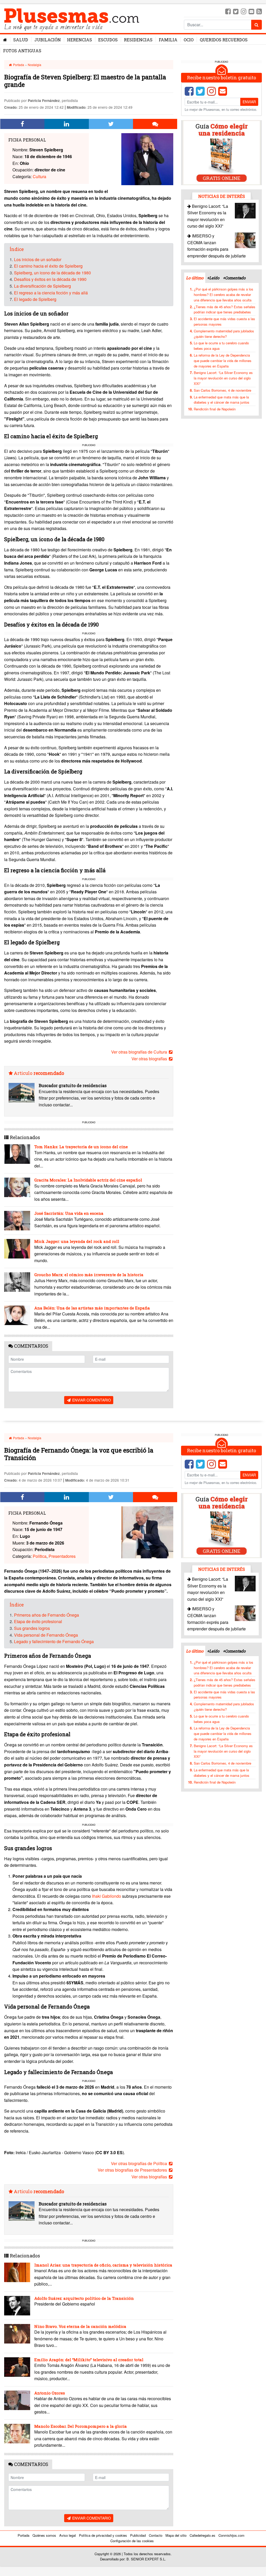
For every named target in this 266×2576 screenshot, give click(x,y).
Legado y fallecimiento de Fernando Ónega (54, 1641)
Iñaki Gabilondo (107, 1896)
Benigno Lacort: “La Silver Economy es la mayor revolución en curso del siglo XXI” (223, 378)
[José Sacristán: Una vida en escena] (17, 1221)
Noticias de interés (222, 196)
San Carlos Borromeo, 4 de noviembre (222, 390)
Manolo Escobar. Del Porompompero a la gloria (81, 2426)
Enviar (249, 102)
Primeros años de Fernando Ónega (46, 1615)
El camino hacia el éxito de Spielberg (48, 266)
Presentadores (62, 1556)
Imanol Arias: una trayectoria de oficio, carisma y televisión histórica (103, 2265)
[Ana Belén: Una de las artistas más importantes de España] (17, 1315)
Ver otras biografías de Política (139, 2163)
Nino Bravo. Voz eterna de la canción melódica (80, 2326)
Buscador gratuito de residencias (73, 1085)
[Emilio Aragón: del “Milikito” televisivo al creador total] (17, 2367)
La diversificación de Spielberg (42, 286)
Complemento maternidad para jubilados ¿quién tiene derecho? (224, 334)
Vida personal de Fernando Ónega (46, 1635)
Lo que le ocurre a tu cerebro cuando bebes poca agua (221, 346)
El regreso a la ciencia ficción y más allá (51, 293)
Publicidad (138, 2535)
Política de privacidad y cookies (103, 2535)
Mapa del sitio (176, 2535)
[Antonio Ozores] (17, 2400)
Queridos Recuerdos (224, 40)
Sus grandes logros (32, 1628)
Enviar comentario (91, 1400)
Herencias (79, 40)
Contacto (156, 2535)
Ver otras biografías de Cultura (140, 1052)
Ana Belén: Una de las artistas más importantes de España (92, 1308)
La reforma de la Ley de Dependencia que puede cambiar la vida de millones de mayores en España (223, 361)
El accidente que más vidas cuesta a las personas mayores (224, 321)
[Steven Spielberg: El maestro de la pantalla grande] (147, 159)
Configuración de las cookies (132, 2541)
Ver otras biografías (150, 1059)
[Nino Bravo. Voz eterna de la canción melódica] (17, 2334)
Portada (18, 65)
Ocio (189, 40)
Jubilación (48, 40)
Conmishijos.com (231, 2535)
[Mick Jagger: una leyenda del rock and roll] (17, 1249)
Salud (21, 40)
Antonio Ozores (50, 2393)
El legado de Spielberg (35, 299)
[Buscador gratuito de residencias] (22, 1093)
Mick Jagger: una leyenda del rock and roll (77, 1241)
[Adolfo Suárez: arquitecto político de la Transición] (17, 2306)
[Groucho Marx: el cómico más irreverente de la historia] (17, 1282)
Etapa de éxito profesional (38, 1621)
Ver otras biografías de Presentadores (133, 2170)
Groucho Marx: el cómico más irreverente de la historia (89, 1275)
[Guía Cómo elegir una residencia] (222, 152)
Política (40, 1556)
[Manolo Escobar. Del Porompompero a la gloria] (17, 2434)
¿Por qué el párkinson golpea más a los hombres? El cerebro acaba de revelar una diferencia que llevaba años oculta (224, 295)
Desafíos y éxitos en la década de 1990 (50, 279)
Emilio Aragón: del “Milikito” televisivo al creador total (89, 2360)
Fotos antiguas (22, 51)
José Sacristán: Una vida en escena (69, 1213)
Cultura (39, 176)
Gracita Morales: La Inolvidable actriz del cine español (88, 1180)
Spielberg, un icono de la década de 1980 (52, 273)
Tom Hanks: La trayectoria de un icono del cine (81, 1147)
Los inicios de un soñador (38, 259)
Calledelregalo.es (202, 2535)
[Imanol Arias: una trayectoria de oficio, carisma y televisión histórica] (17, 2272)
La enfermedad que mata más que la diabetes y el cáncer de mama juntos (222, 400)
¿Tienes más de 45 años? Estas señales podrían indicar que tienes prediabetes (225, 309)
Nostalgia (35, 65)
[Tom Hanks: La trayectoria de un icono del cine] (17, 1154)
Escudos (108, 40)
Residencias (138, 40)
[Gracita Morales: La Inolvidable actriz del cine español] (17, 1187)
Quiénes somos (44, 2535)
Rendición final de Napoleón (215, 409)
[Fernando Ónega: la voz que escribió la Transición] (147, 1532)
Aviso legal (68, 2535)
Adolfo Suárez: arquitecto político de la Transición (84, 2298)
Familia (168, 40)
